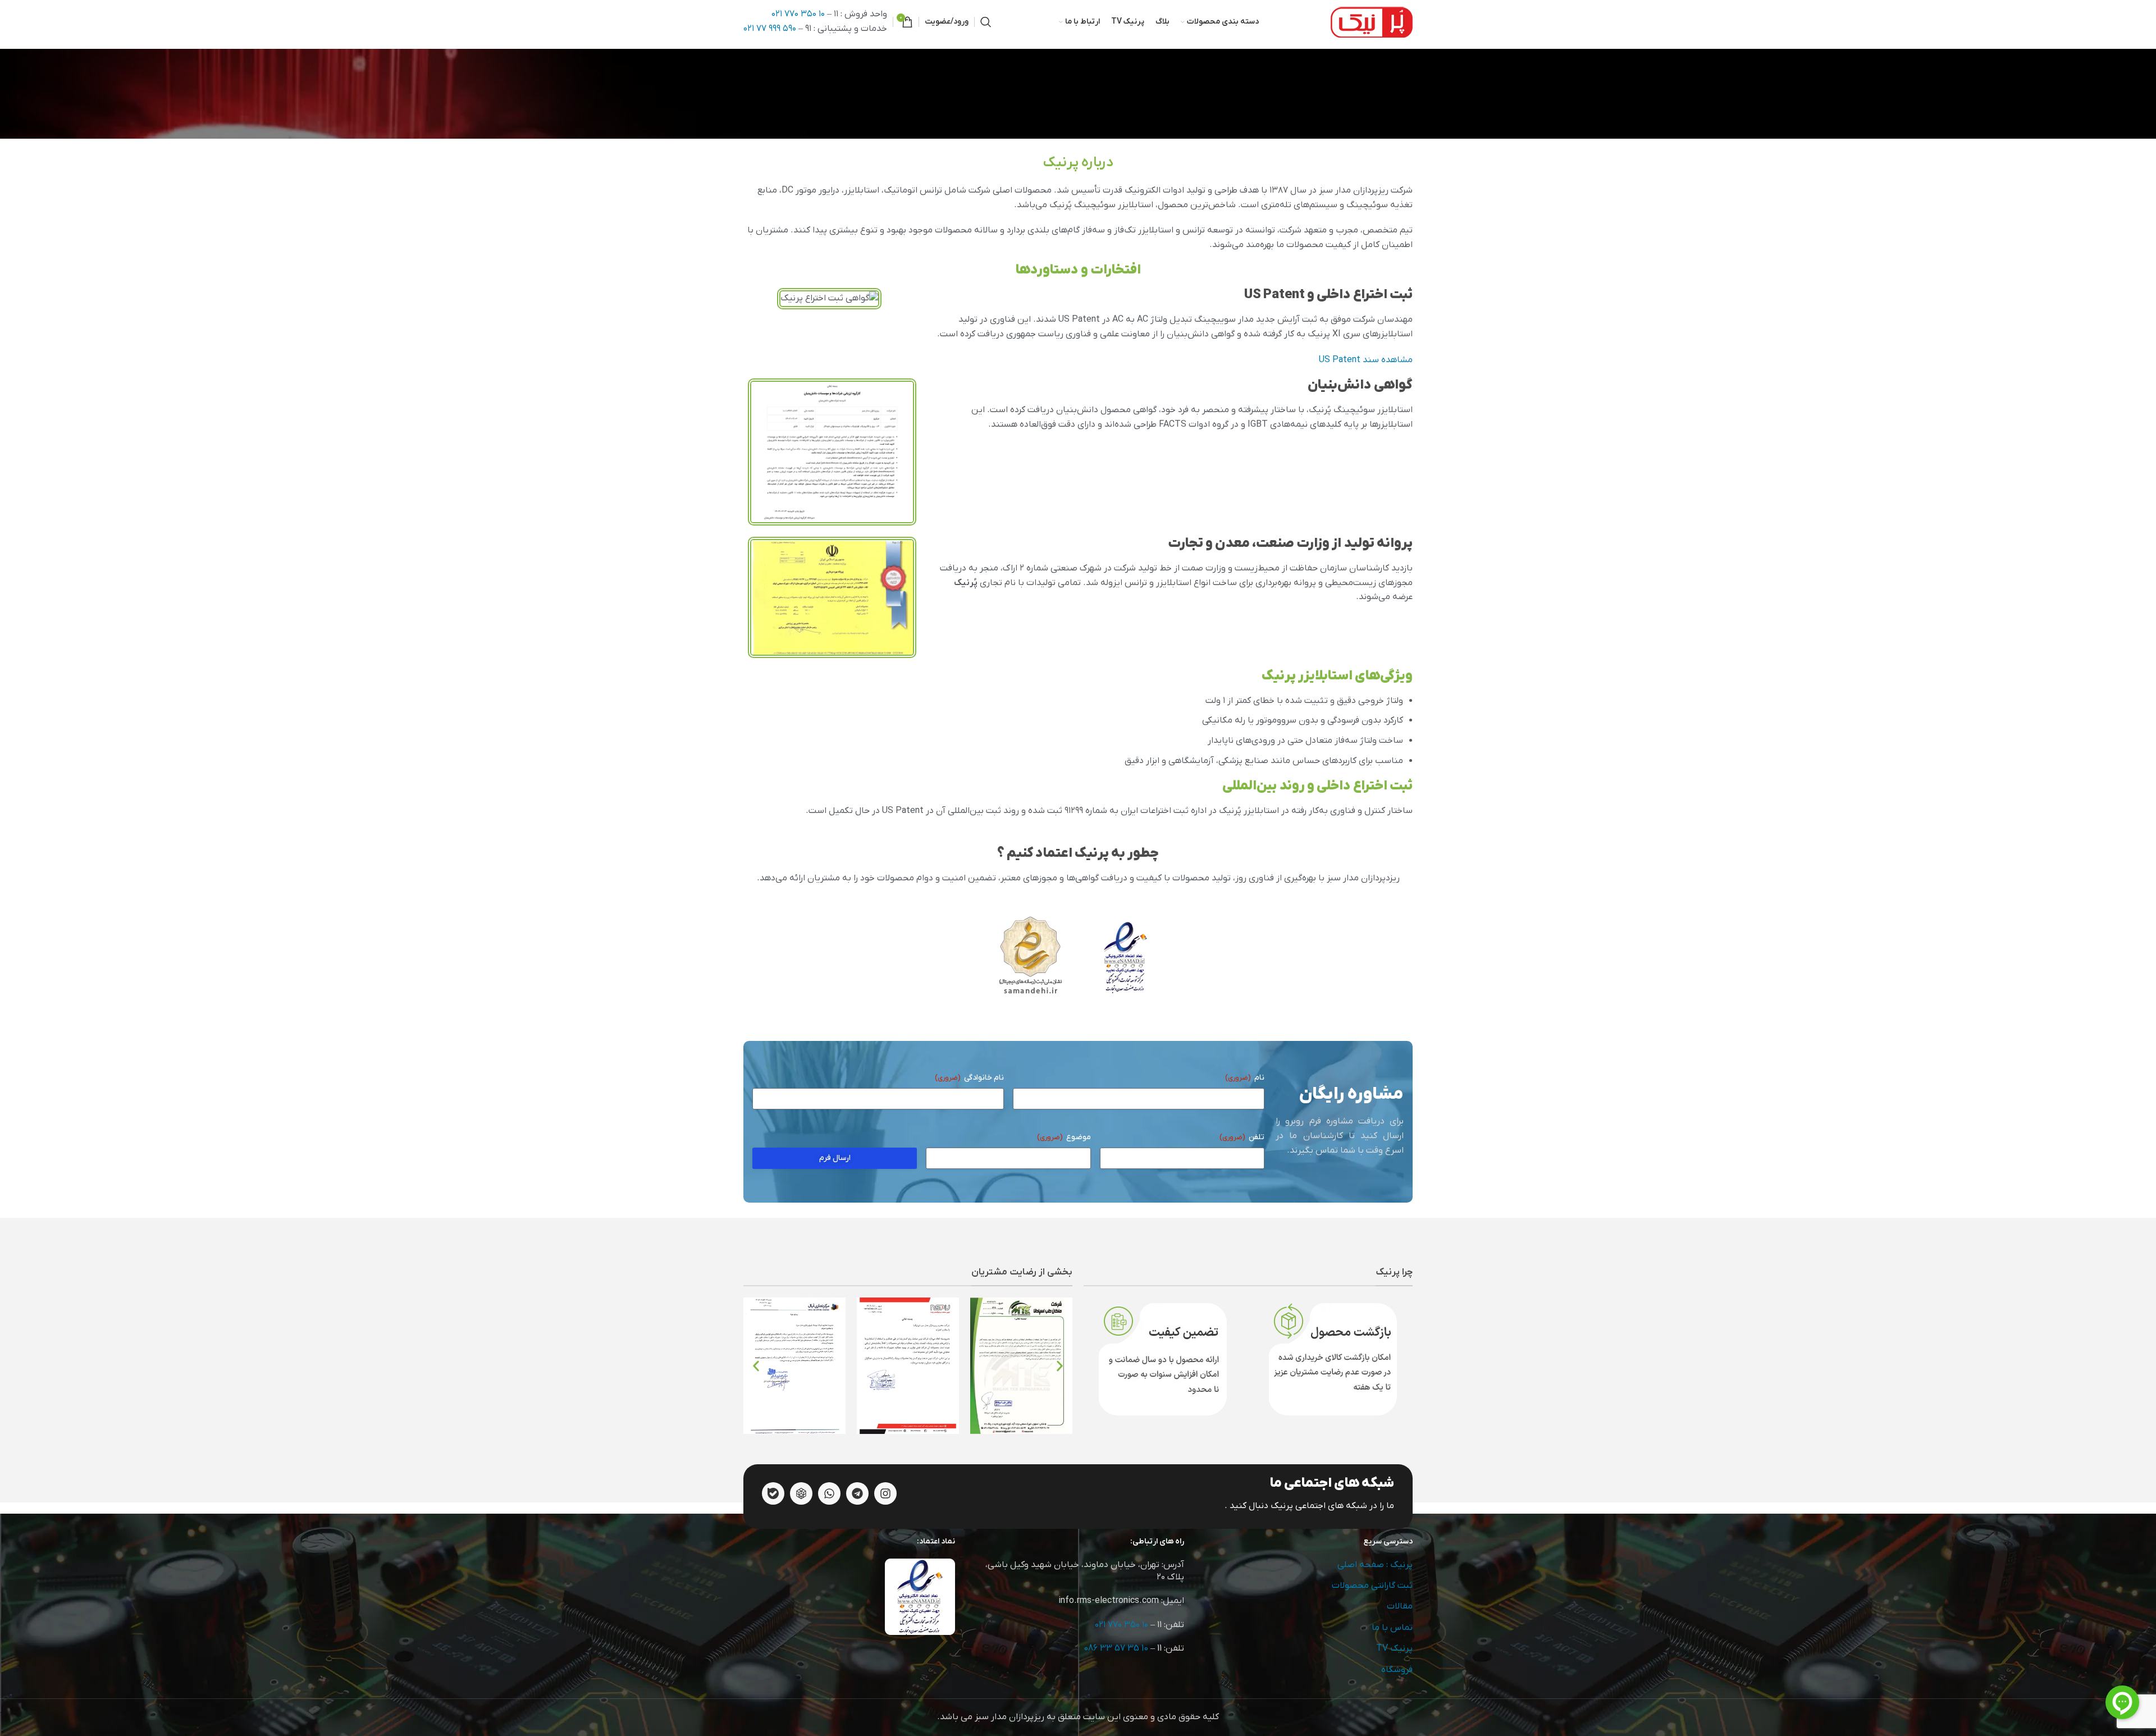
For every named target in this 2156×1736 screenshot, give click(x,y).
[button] (756, 1366)
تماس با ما (1392, 1628)
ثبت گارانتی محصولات (1372, 1586)
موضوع (1064, 1137)
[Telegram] (857, 1493)
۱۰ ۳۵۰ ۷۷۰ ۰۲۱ (798, 14)
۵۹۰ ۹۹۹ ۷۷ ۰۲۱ (770, 29)
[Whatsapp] (829, 1493)
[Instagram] (885, 1493)
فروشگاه (1397, 1670)
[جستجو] (986, 22)
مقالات (1400, 1606)
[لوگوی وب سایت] (1372, 21)
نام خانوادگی (969, 1078)
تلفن (1242, 1137)
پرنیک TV (1394, 1648)
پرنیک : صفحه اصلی (1375, 1565)
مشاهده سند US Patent (1366, 360)
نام (1245, 1078)
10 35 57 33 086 (1116, 1648)
